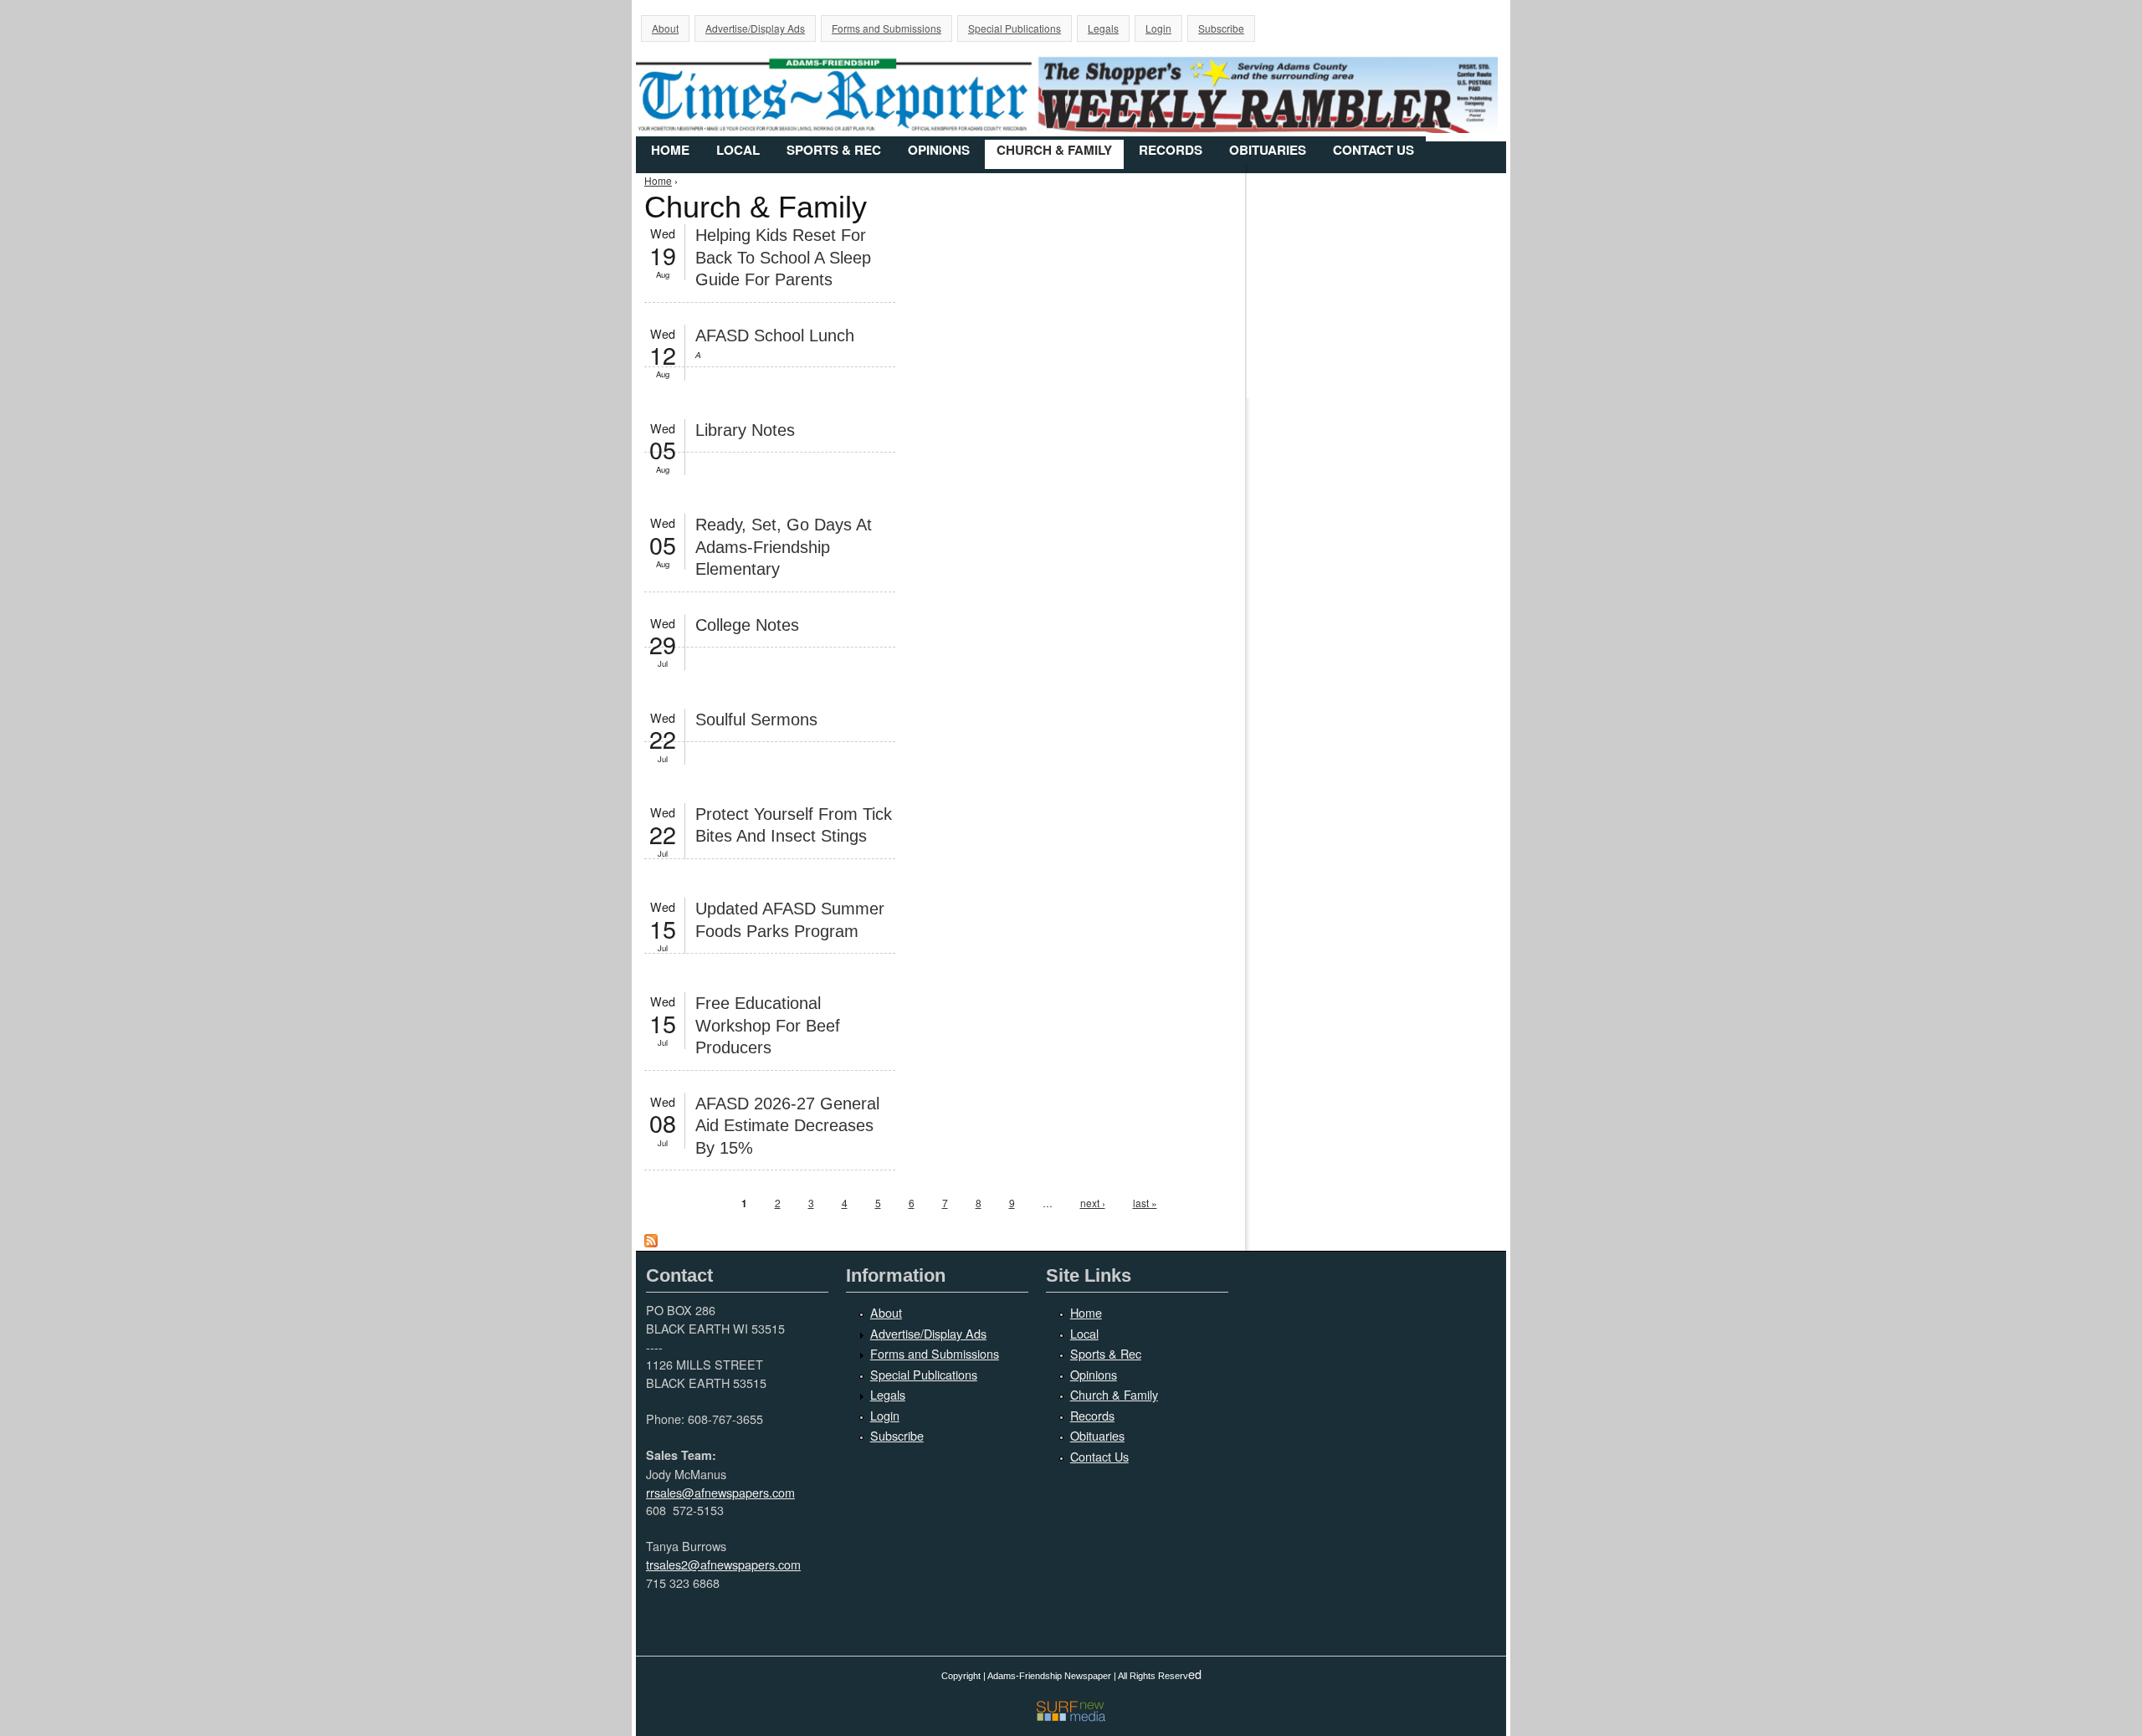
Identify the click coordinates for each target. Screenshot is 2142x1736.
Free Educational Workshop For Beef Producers (768, 1025)
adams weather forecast (1381, 364)
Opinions (939, 150)
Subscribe (1221, 28)
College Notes (747, 625)
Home (670, 150)
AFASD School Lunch (775, 335)
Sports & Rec (834, 150)
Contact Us (1373, 150)
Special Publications (1015, 28)
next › (1093, 1203)
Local (738, 150)
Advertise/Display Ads (755, 28)
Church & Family (1054, 150)
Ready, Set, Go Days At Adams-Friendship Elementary (784, 547)
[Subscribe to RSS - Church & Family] (651, 1243)
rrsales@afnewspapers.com (720, 1492)
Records (1171, 150)
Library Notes (745, 430)
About (665, 28)
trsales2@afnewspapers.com (723, 1564)
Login (1158, 28)
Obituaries (1268, 150)
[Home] (1071, 82)
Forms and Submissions (887, 28)
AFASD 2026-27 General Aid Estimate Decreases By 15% (787, 1126)
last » (1145, 1203)
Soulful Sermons (756, 719)
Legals (1103, 28)
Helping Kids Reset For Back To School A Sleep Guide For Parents (783, 257)
